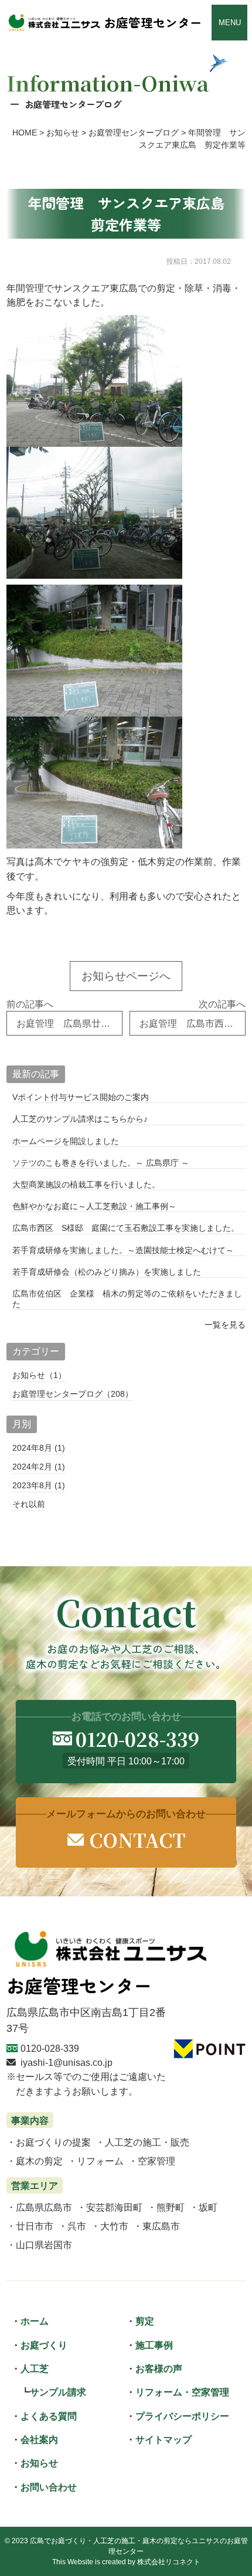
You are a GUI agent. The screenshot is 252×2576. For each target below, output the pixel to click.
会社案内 (39, 2439)
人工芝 (35, 2368)
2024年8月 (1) (39, 1448)
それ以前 (29, 1504)
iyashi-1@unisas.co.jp (67, 2062)
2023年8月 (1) (39, 1485)
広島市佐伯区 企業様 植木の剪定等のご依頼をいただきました (127, 1299)
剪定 (145, 2321)
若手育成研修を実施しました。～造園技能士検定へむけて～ (123, 1250)
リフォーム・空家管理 (182, 2392)
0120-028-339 (50, 2048)
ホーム (35, 2321)
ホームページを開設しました (66, 1141)
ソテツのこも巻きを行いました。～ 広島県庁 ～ (101, 1163)
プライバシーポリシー (182, 2416)
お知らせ (39, 2463)
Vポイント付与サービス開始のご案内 (81, 1097)
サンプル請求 (58, 2392)
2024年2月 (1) (39, 1467)
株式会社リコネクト (169, 2562)
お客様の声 (159, 2368)
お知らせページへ (126, 976)
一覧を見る (225, 1325)
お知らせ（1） (39, 1375)
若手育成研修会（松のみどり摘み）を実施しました (107, 1272)
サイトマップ (164, 2439)
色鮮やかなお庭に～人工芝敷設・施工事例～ (94, 1206)
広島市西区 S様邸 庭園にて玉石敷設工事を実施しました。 (126, 1228)
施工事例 (154, 2345)
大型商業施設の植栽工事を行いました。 (86, 1185)
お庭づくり (44, 2345)
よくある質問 (49, 2416)
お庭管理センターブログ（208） (73, 1394)
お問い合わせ (49, 2487)
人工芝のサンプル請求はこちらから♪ (80, 1119)
